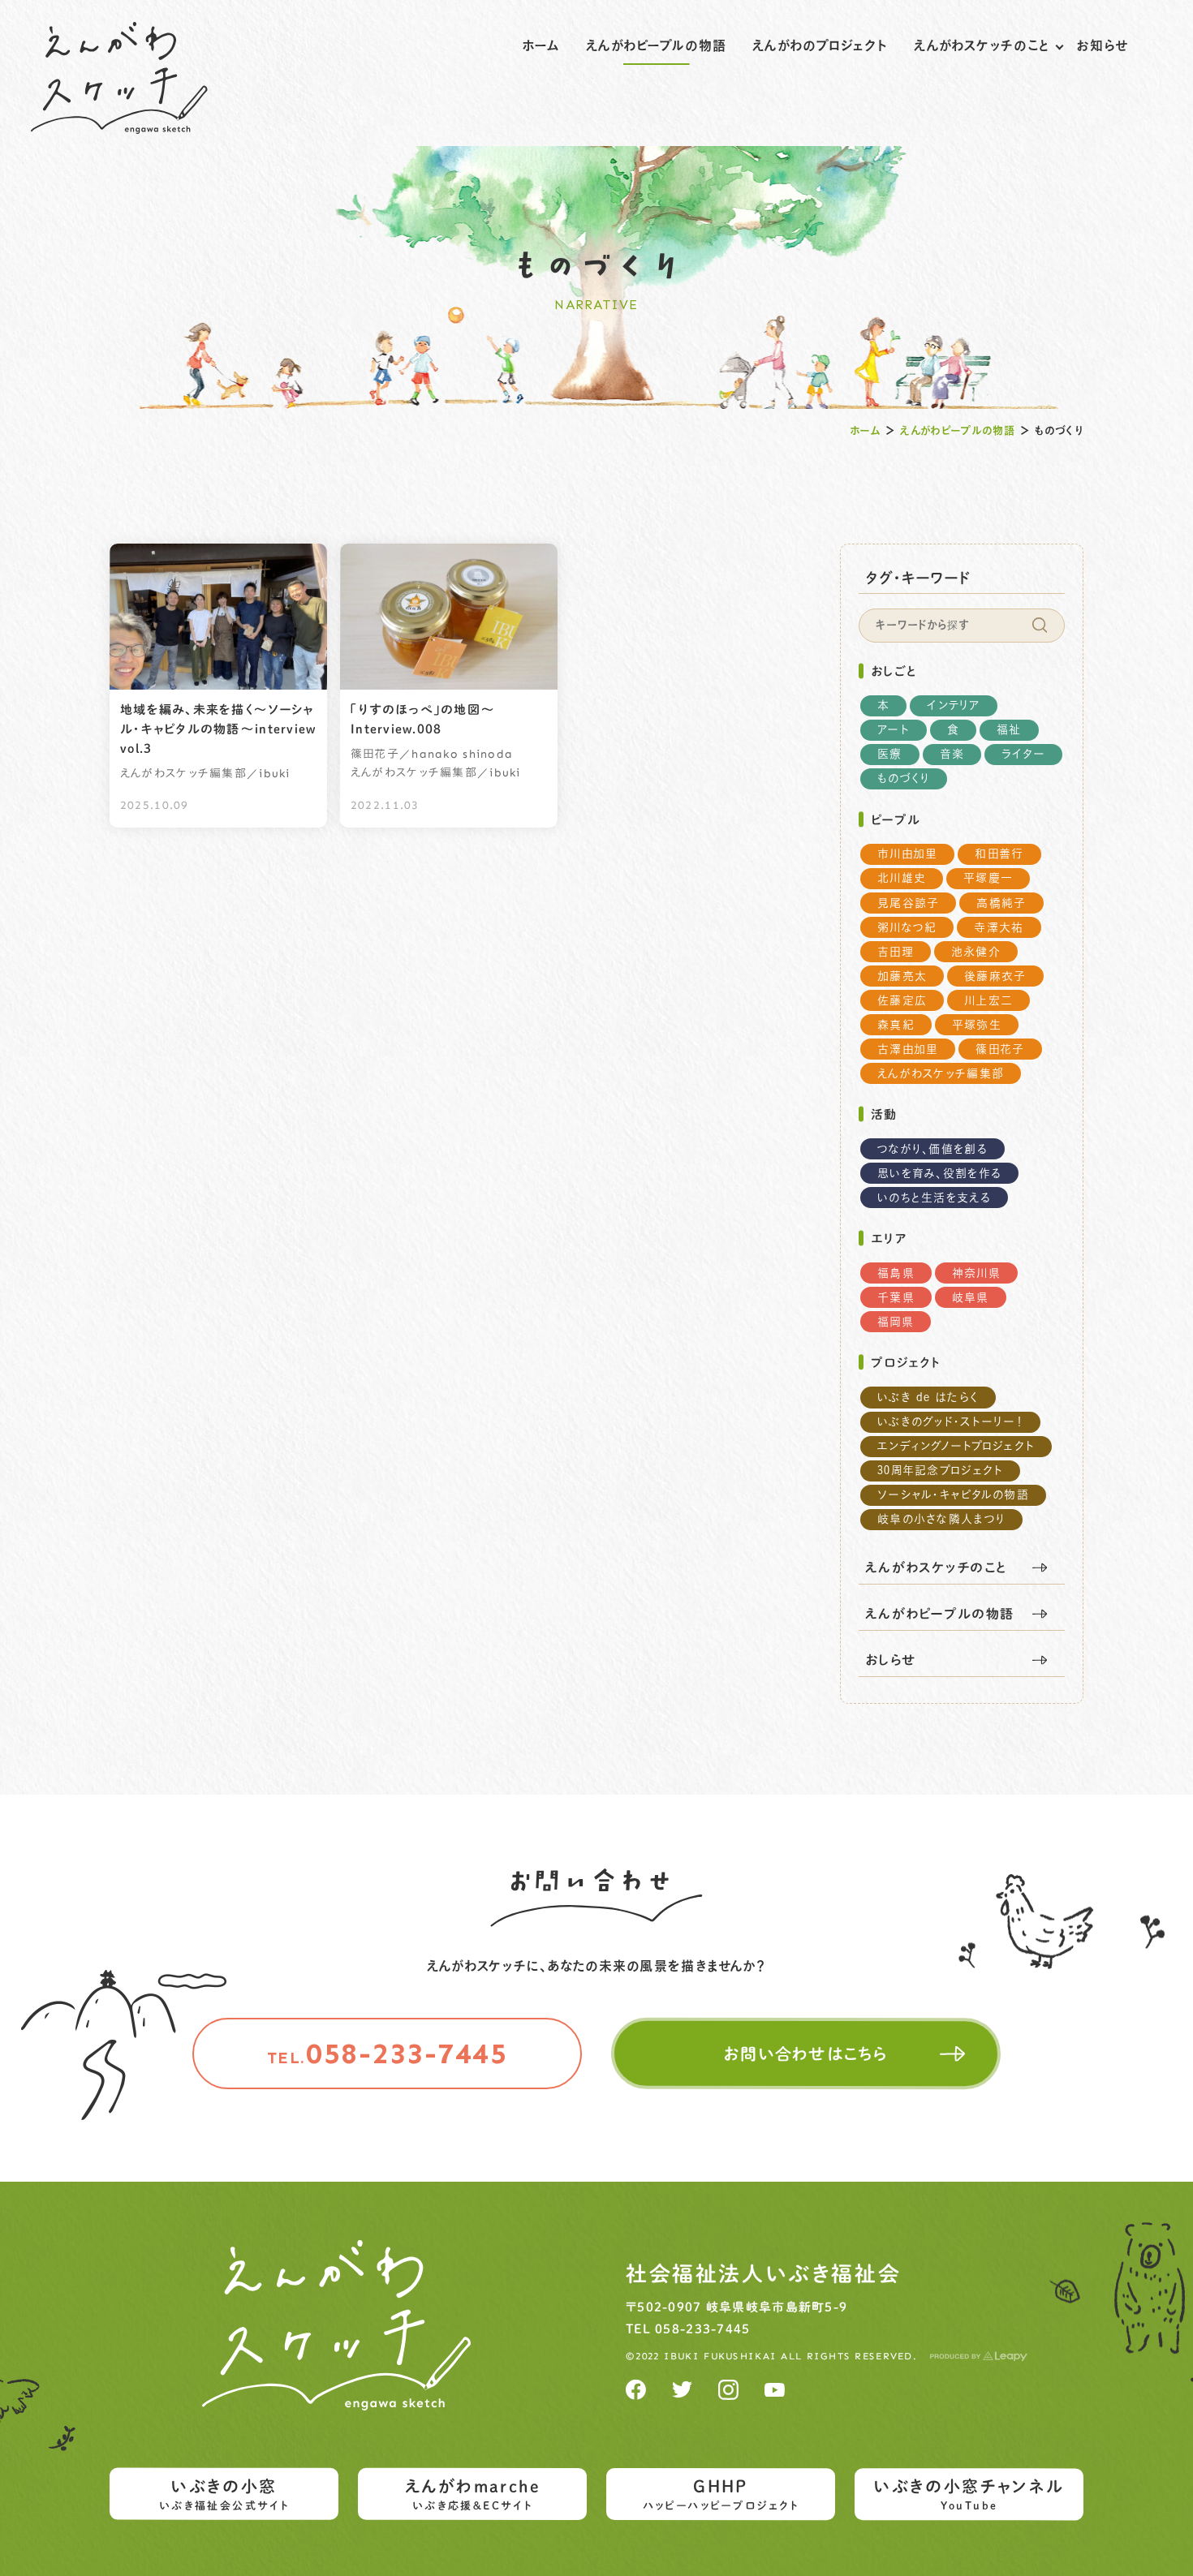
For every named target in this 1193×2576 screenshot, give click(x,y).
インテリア (953, 705)
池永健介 (976, 952)
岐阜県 (971, 1297)
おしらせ (891, 1660)
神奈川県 (976, 1273)
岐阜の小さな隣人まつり (941, 1519)
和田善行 (999, 854)
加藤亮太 (902, 976)
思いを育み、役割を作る (939, 1173)
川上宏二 (988, 1000)
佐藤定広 (902, 1000)
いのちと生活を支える (934, 1198)
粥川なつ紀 (907, 927)
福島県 (896, 1273)
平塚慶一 (988, 878)
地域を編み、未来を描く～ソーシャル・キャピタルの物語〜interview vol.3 (218, 729)
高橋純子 (1001, 903)
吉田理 (896, 952)
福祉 (1009, 729)
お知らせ (1102, 45)
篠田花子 (1000, 1049)
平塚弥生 (977, 1025)
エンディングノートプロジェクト (956, 1446)
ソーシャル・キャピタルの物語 (953, 1494)
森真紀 (896, 1025)
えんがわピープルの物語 (656, 45)
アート (894, 729)
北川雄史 (902, 878)
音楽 (952, 754)
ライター (1023, 754)
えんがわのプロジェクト (820, 45)
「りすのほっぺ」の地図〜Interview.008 (423, 719)
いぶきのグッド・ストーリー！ (950, 1421)
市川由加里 (907, 854)
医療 (890, 754)
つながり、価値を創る (932, 1149)
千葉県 (896, 1297)
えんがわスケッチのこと (982, 45)
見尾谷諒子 (908, 903)
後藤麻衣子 (995, 976)
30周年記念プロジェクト (940, 1470)
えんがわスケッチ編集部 (941, 1073)
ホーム (541, 45)
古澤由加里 (908, 1049)
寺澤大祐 (999, 927)
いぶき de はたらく (928, 1397)
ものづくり (904, 778)
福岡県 (896, 1322)
